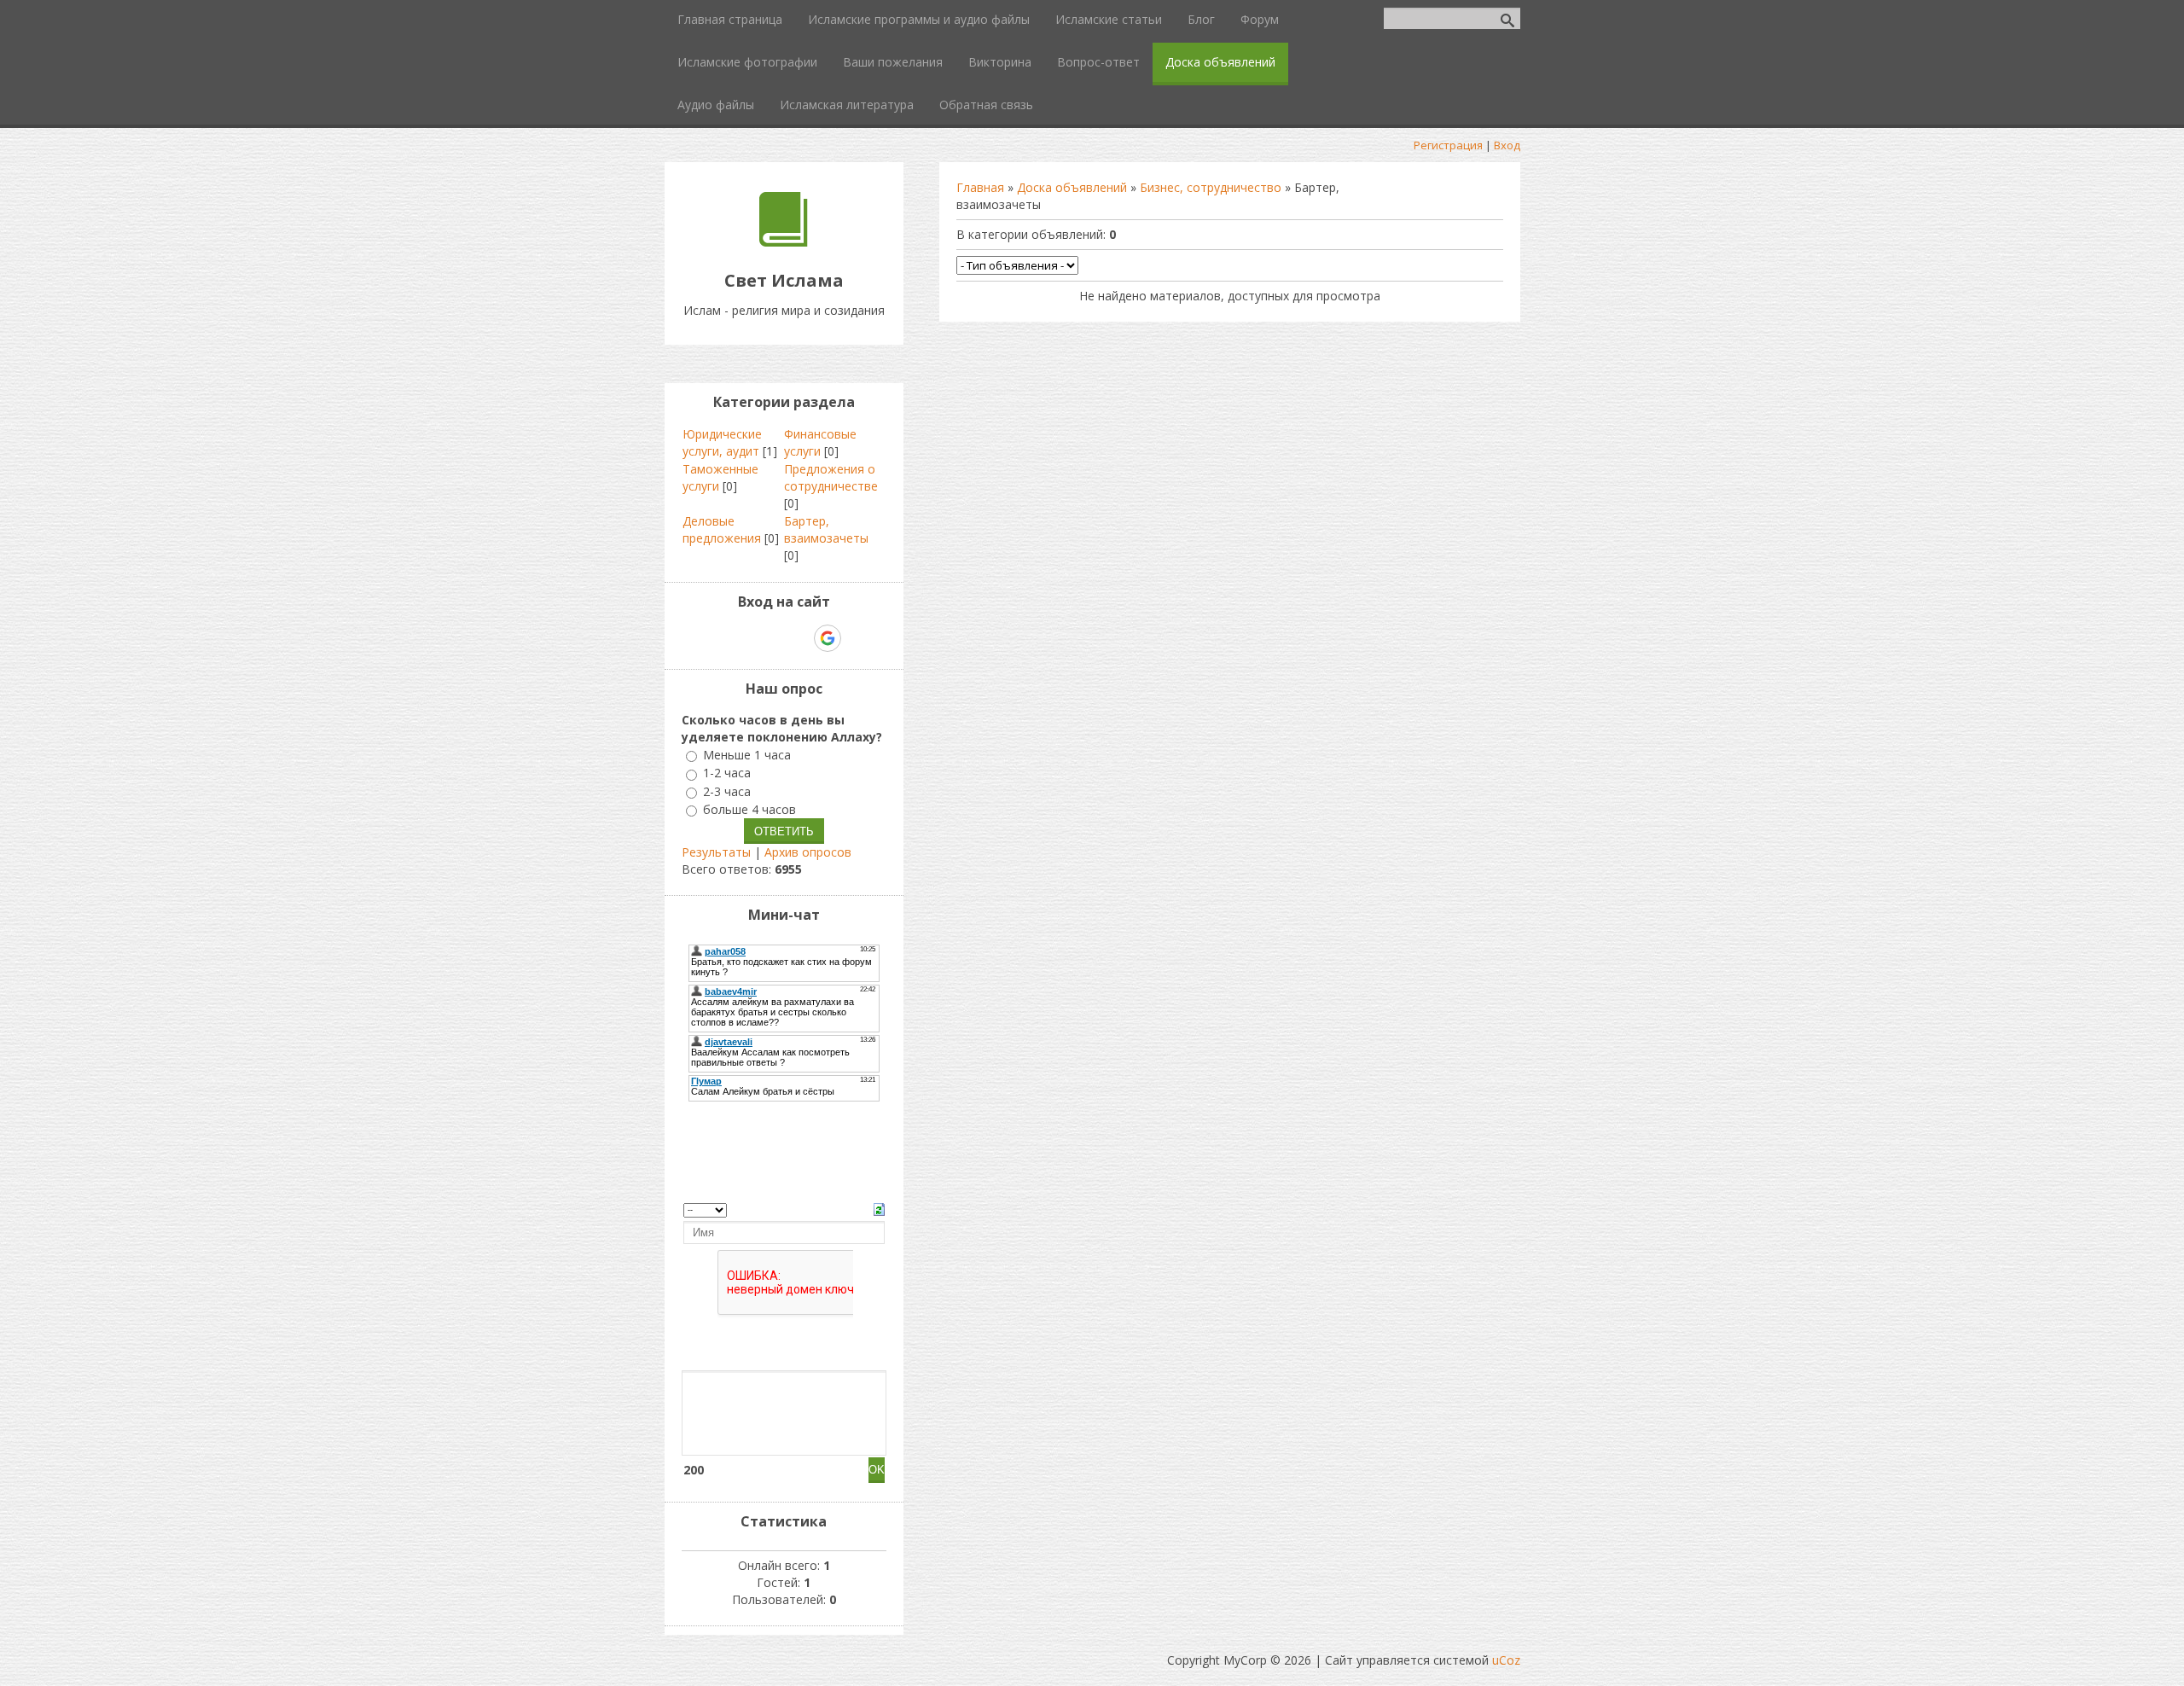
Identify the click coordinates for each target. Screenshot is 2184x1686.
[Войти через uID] (711, 638)
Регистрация (1448, 145)
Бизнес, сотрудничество (1211, 187)
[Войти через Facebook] (769, 638)
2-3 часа (727, 791)
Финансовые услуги (820, 442)
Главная (980, 187)
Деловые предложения (722, 529)
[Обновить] (879, 1208)
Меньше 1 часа (747, 755)
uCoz (1506, 1660)
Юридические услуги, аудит (722, 442)
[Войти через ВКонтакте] (740, 638)
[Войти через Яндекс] (798, 638)
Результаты (716, 852)
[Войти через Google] (828, 638)
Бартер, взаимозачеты (826, 529)
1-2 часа (727, 773)
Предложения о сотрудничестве (831, 477)
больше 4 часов (749, 809)
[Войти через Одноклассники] (857, 638)
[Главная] (784, 242)
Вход (1507, 145)
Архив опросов (808, 852)
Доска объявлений (1072, 187)
